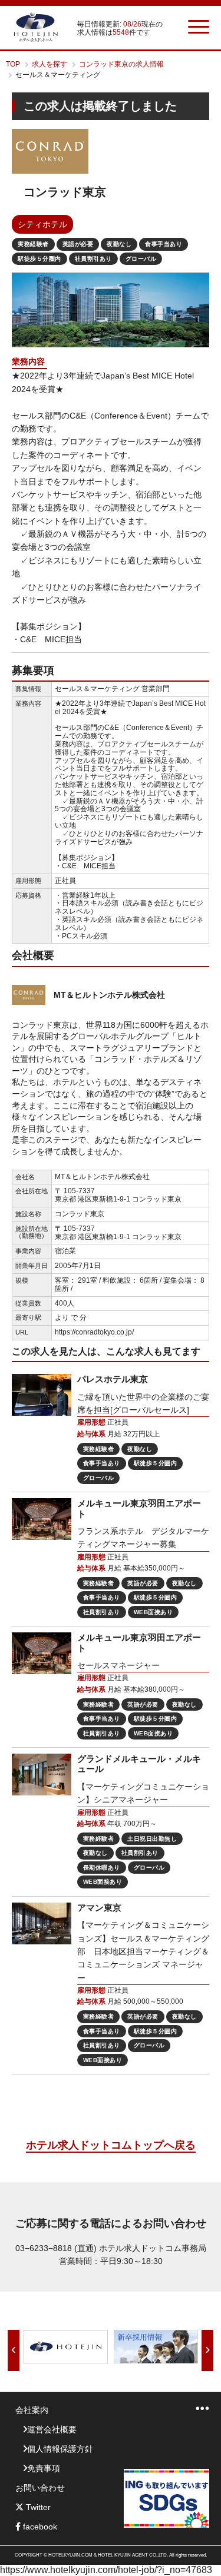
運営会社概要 (52, 2429)
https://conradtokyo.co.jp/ (94, 1332)
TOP (13, 64)
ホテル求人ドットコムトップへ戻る (111, 2145)
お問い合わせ (40, 2488)
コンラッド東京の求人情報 (121, 64)
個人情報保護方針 (60, 2449)
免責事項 (44, 2468)
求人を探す (50, 64)
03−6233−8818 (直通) (56, 2248)
